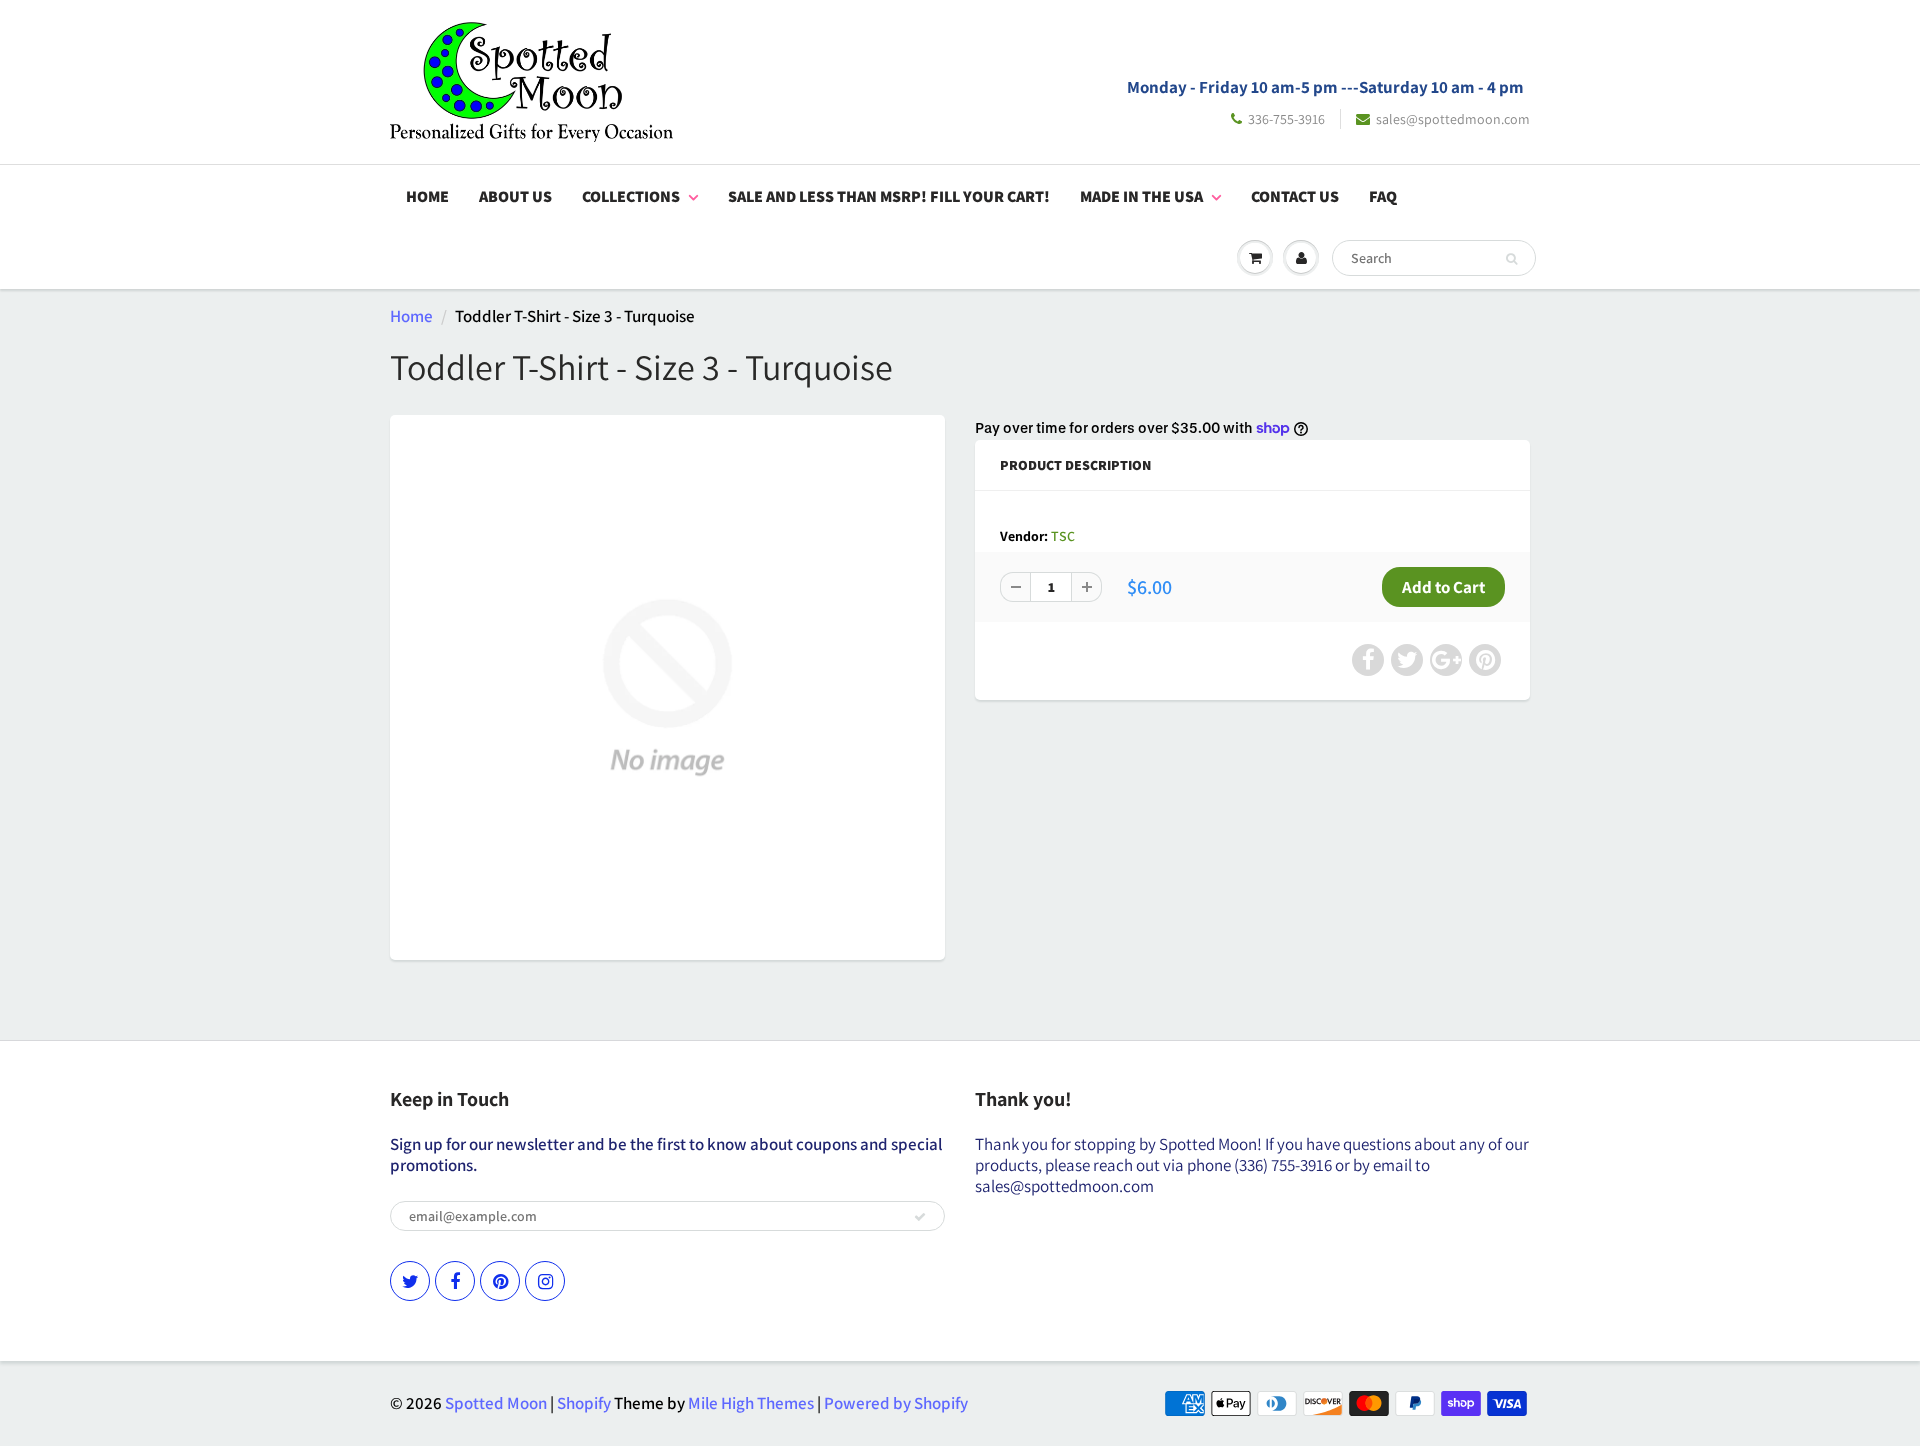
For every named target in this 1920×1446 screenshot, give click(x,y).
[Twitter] (410, 1281)
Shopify (584, 1403)
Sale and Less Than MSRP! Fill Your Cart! (889, 196)
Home (427, 196)
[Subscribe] (920, 1217)
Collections (631, 196)
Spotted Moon (496, 1403)
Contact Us (1295, 196)
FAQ (1383, 196)
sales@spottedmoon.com (1453, 119)
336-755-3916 (1286, 119)
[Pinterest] (500, 1281)
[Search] (1511, 259)
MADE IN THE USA (1141, 196)
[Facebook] (455, 1281)
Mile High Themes (751, 1403)
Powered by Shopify (896, 1403)
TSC (1063, 536)
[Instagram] (545, 1281)
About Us (515, 196)
